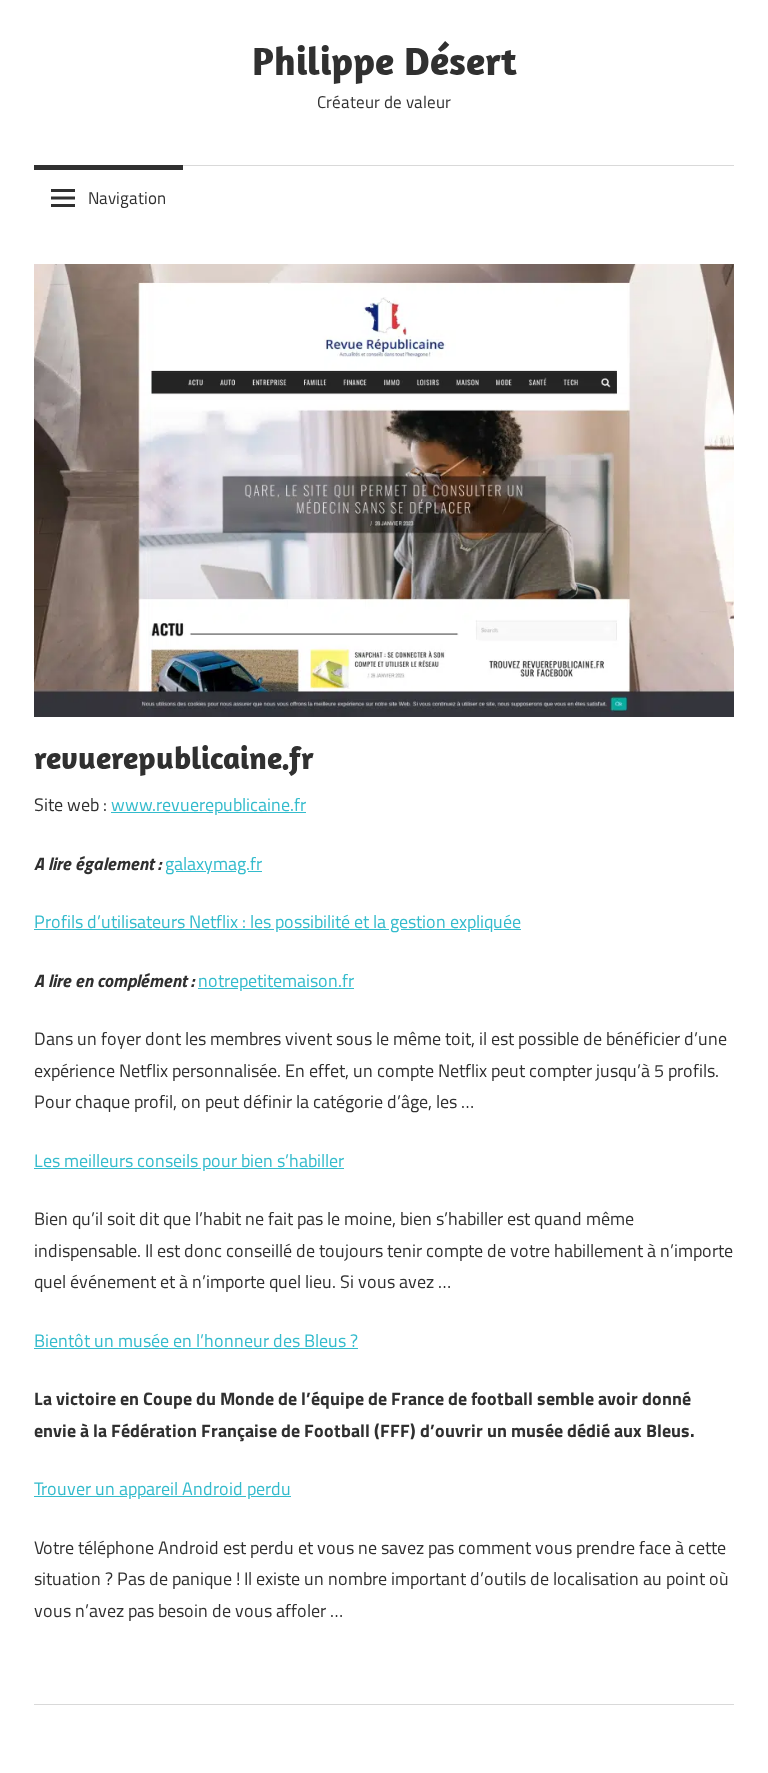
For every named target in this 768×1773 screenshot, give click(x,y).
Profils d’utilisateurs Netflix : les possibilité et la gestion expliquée (277, 921)
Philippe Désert (384, 60)
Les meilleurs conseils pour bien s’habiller (189, 1160)
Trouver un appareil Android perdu (162, 1488)
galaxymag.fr (213, 863)
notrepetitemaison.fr (276, 980)
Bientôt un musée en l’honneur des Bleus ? (196, 1340)
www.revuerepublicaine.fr (208, 804)
